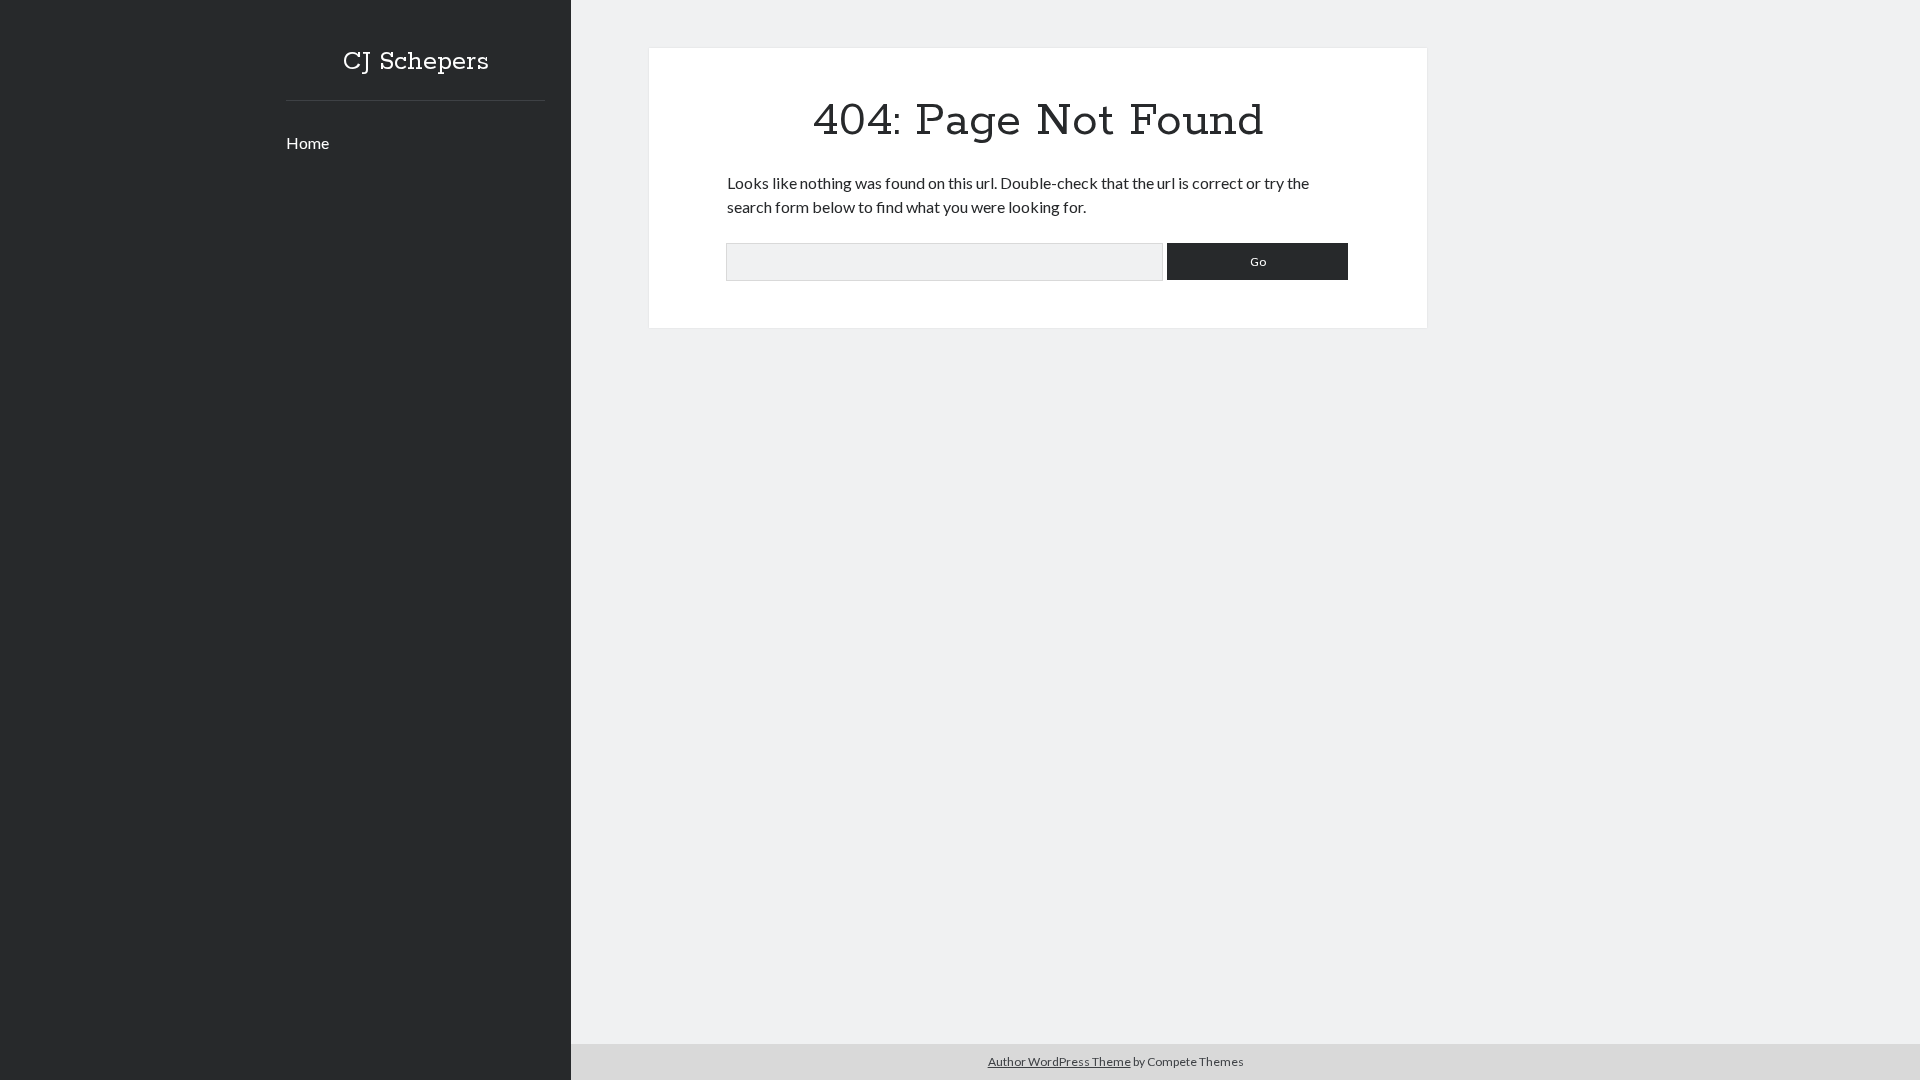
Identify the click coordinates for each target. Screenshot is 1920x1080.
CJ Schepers (416, 62)
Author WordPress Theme (1059, 1061)
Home (307, 142)
